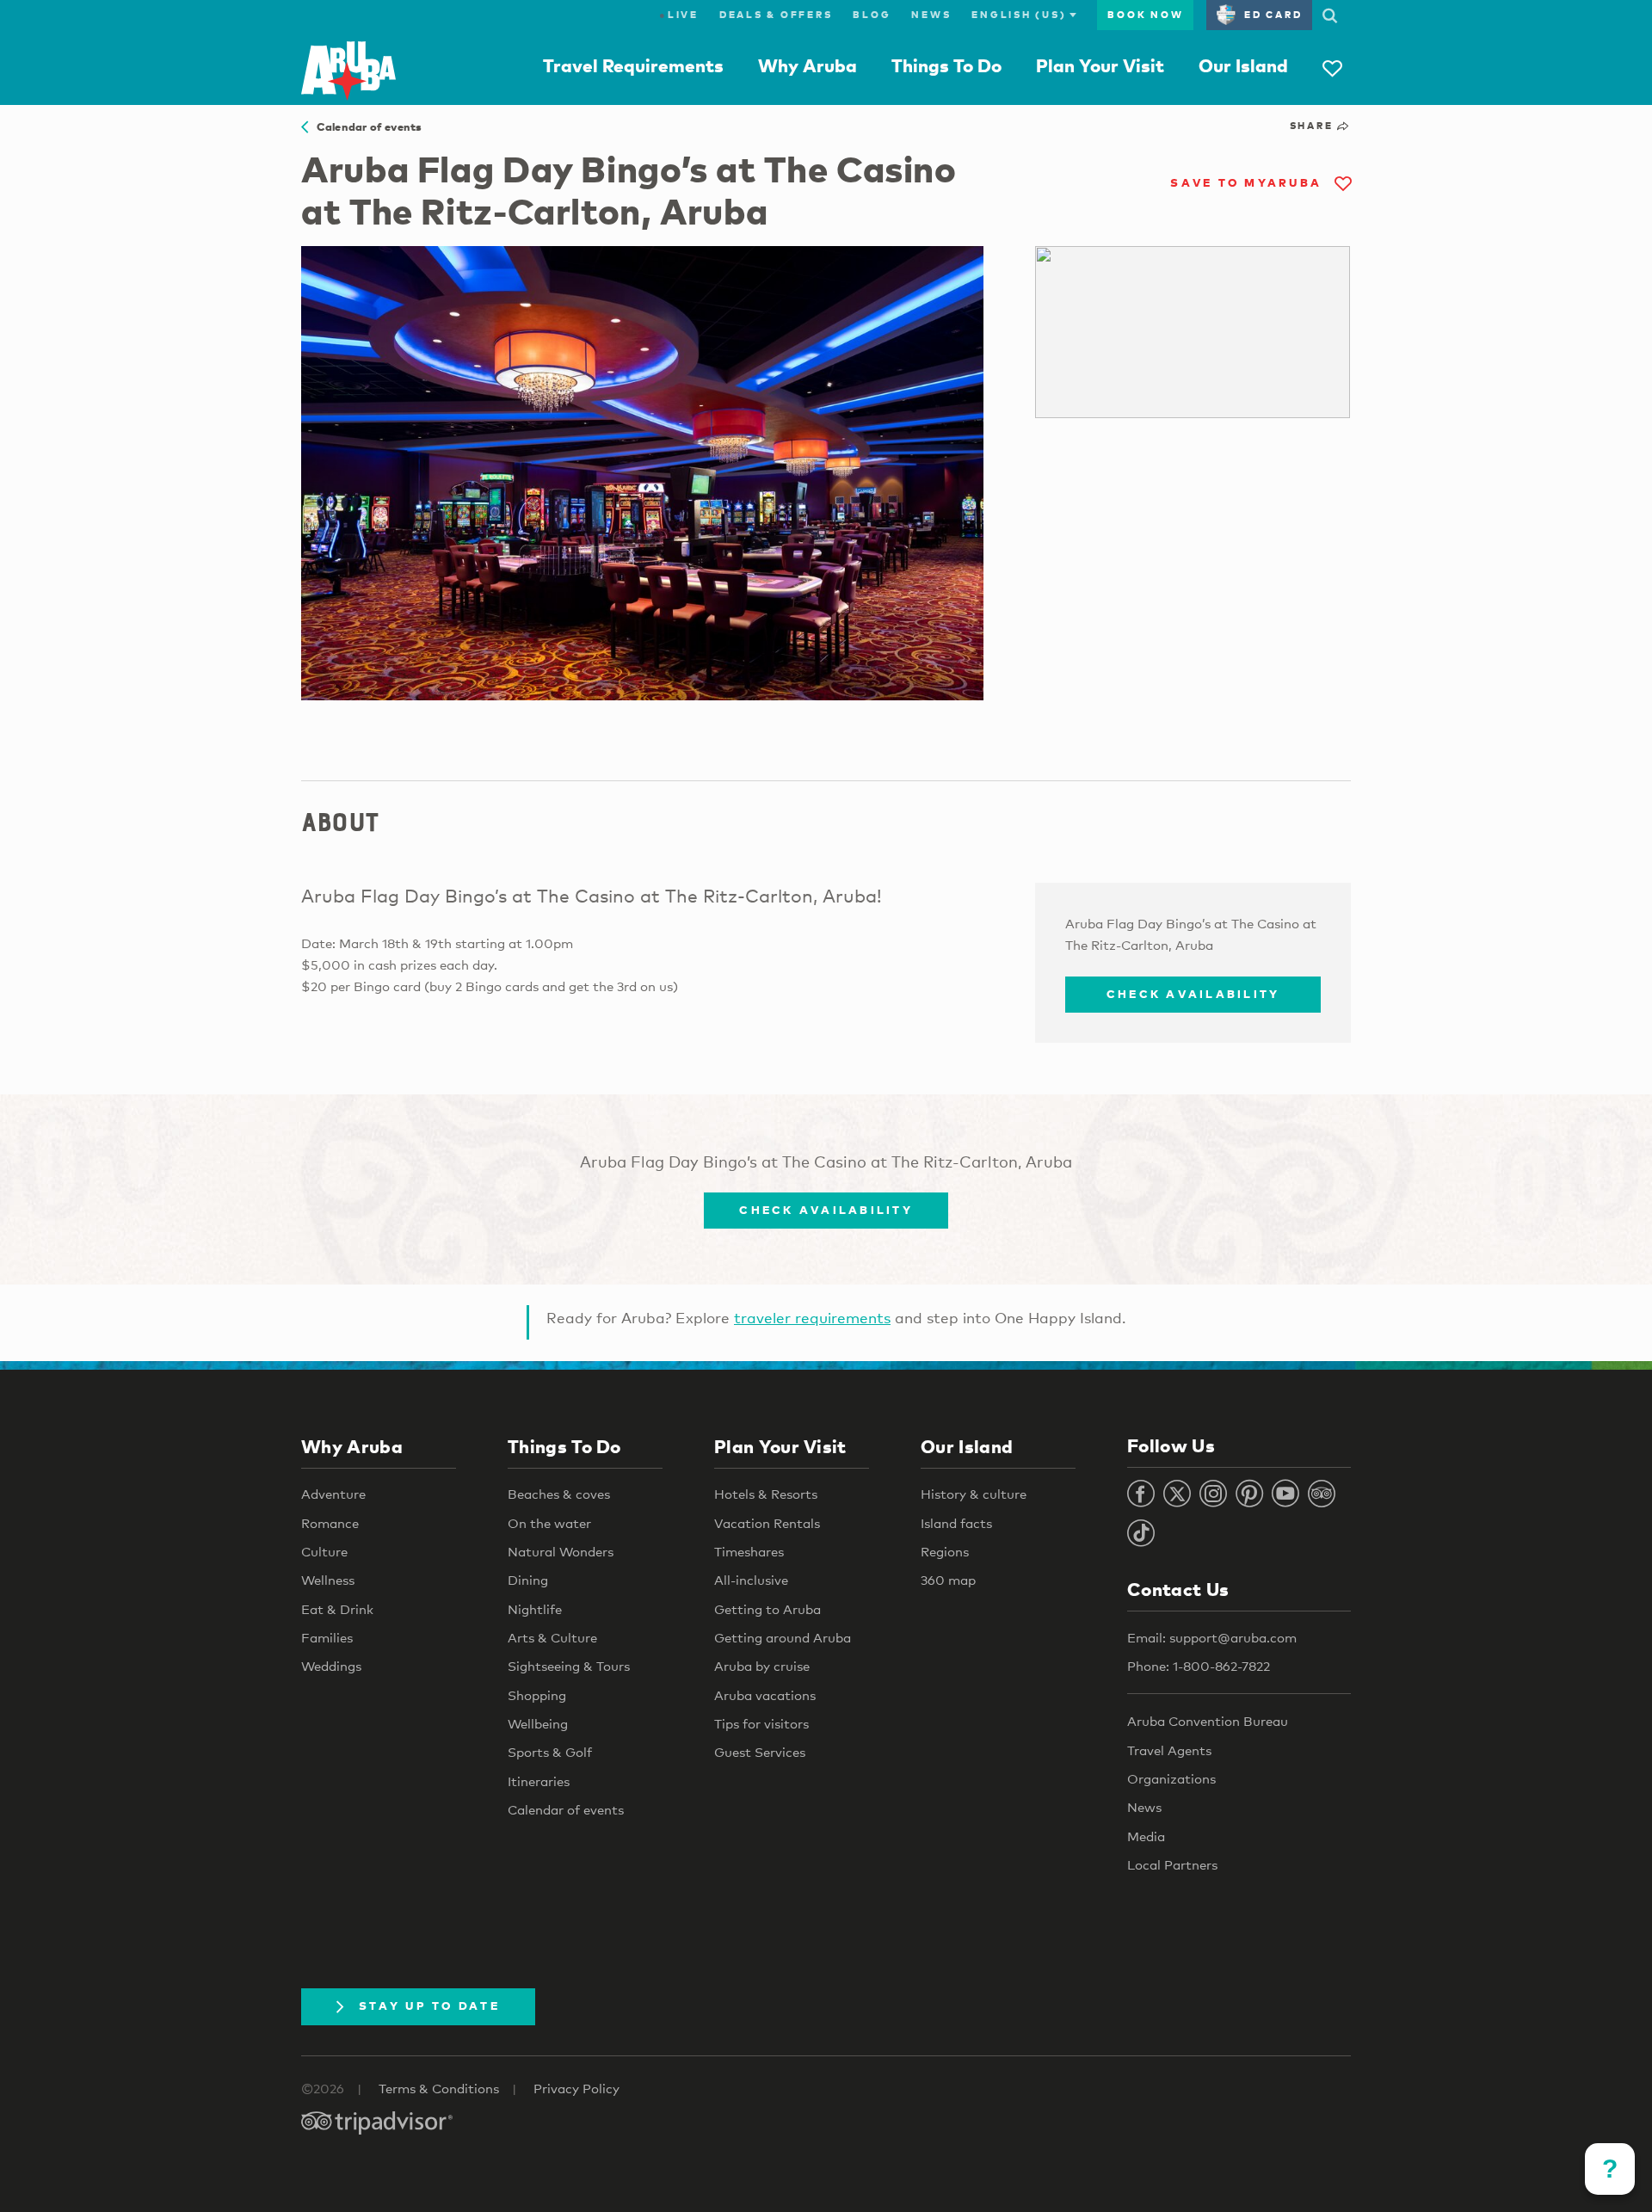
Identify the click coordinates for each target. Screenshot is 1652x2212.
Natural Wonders (561, 1551)
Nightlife (535, 1609)
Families (327, 1637)
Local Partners (1172, 1864)
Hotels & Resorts (766, 1494)
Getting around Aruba (783, 1637)
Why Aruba (808, 65)
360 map (948, 1580)
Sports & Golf (550, 1752)
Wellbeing (538, 1723)
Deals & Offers (776, 15)
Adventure (333, 1494)
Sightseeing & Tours (569, 1666)
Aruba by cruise (762, 1666)
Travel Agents (1169, 1750)
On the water (549, 1523)
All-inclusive (751, 1580)
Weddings (331, 1666)
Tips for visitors (761, 1723)
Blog (872, 15)
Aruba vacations (765, 1695)
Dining (528, 1580)
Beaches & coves (559, 1494)
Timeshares (749, 1551)
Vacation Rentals (767, 1523)
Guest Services (760, 1752)
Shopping (537, 1695)
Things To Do (946, 65)
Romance (330, 1523)
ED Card (1273, 15)
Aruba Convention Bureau (1208, 1721)
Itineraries (539, 1781)
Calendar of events (365, 126)
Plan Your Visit (1100, 65)
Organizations (1171, 1778)
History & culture (974, 1494)
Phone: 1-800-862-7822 (1199, 1666)
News (931, 15)
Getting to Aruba (767, 1609)
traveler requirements (812, 1318)
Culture (324, 1551)
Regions (945, 1551)
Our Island (1243, 65)
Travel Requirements (633, 65)
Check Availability (1193, 994)
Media (1146, 1836)
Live (679, 15)
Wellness (328, 1580)
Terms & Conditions (439, 2088)
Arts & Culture (552, 1637)
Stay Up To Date (429, 2006)
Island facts (956, 1523)
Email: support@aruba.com (1212, 1637)
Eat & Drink (337, 1609)
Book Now (1145, 15)
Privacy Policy (576, 2088)
